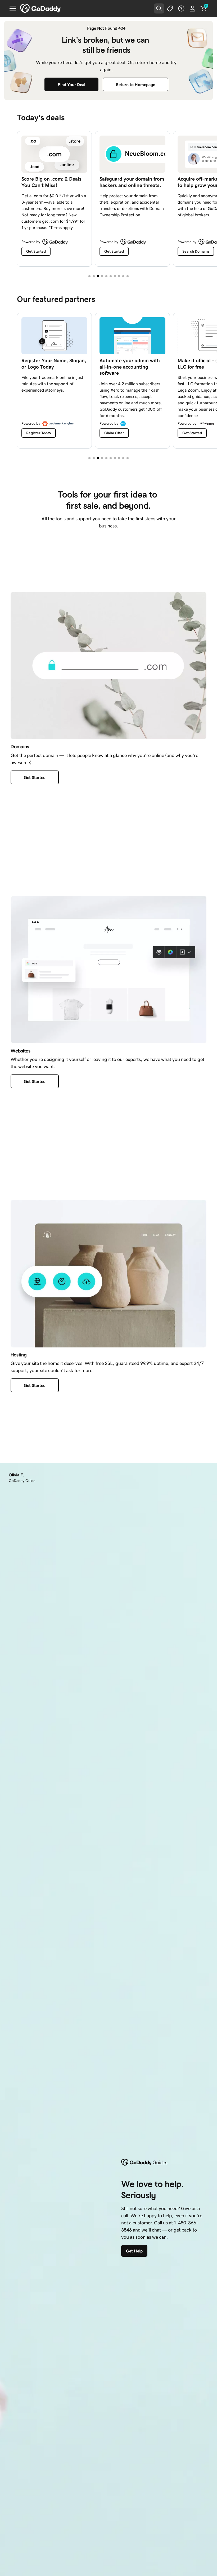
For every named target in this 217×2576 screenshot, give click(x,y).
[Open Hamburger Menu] (11, 8)
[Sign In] (192, 8)
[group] (108, 198)
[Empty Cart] (204, 8)
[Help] (181, 8)
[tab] (89, 276)
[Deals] (170, 8)
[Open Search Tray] (159, 8)
